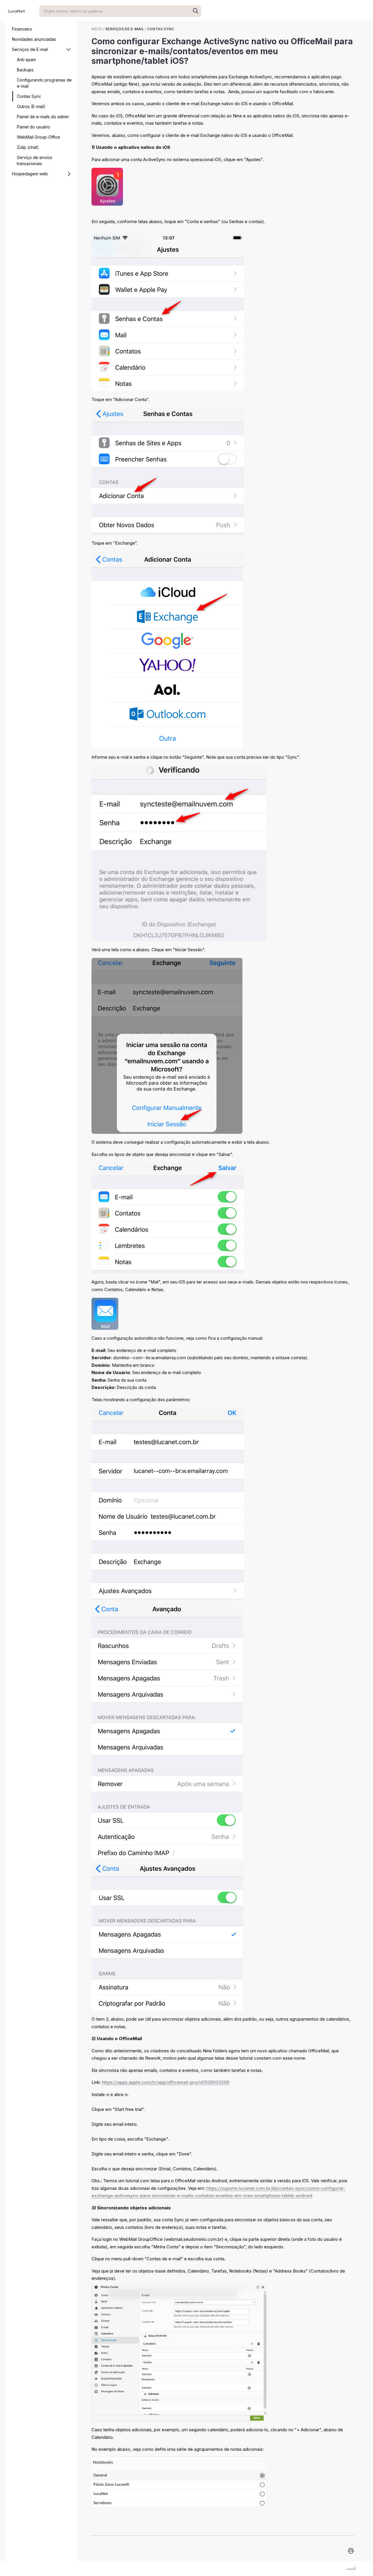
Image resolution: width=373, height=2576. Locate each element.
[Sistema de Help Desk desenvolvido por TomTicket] (351, 2568)
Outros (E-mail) (31, 106)
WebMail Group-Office (38, 137)
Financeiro (22, 29)
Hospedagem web (30, 174)
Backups (25, 70)
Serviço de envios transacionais (35, 160)
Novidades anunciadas (34, 39)
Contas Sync (29, 96)
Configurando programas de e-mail (44, 83)
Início (97, 29)
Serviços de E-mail (30, 49)
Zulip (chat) (28, 147)
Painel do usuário (34, 127)
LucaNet (17, 11)
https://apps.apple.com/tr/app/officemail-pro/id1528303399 (166, 2082)
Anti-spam (26, 60)
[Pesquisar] (196, 11)
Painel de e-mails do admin (43, 117)
